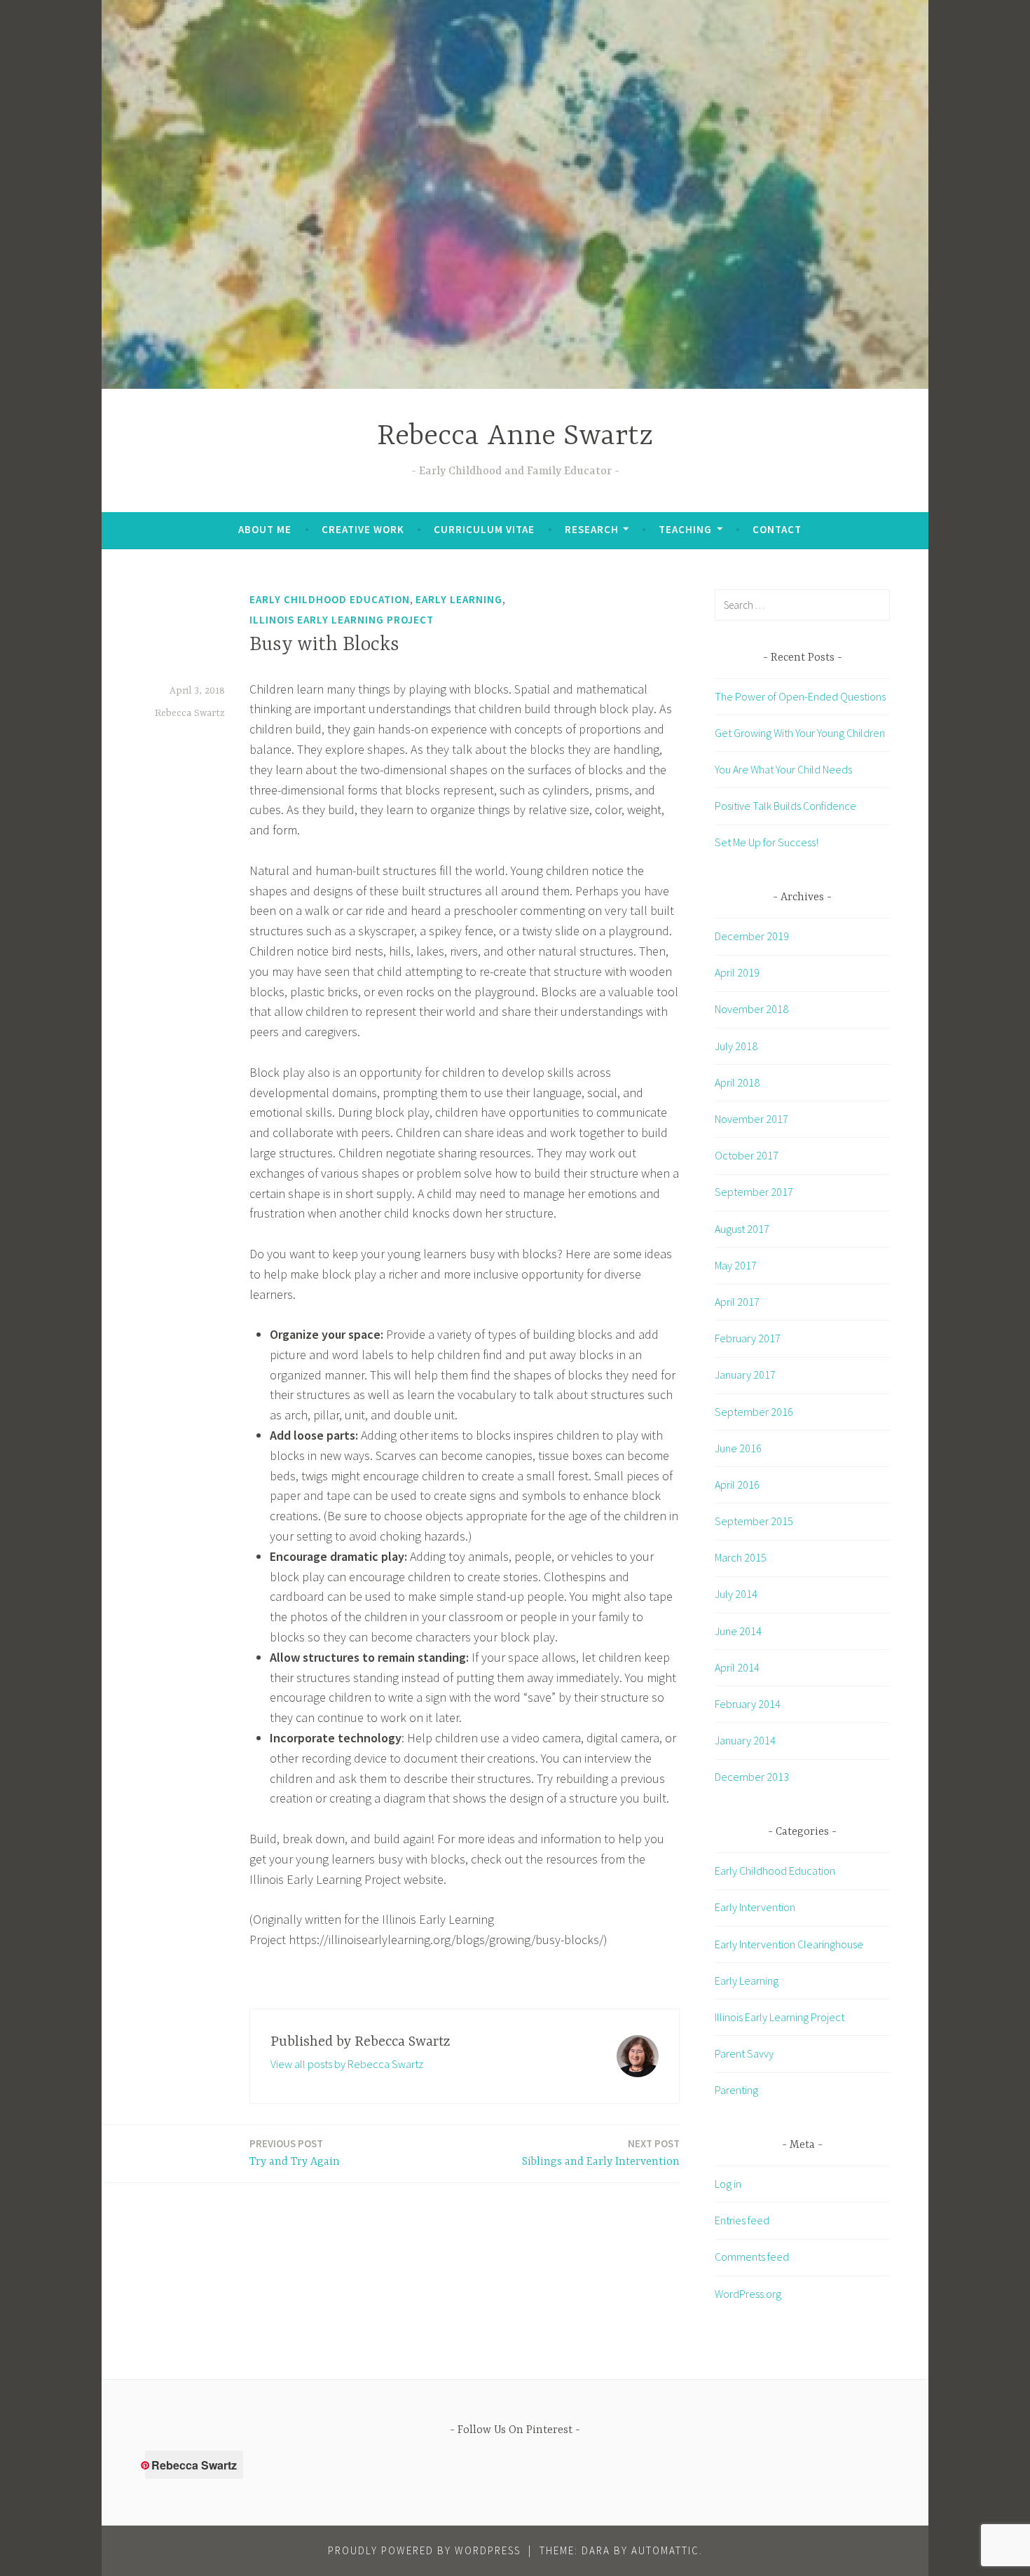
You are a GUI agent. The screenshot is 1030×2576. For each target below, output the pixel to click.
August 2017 (742, 1229)
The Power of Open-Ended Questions (800, 696)
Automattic (665, 2550)
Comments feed (752, 2257)
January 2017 (745, 1375)
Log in (728, 2184)
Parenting (736, 2090)
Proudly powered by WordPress (424, 2550)
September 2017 (754, 1192)
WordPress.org (748, 2294)
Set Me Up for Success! (767, 842)
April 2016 (737, 1485)
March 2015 (741, 1557)
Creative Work (363, 529)
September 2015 (754, 1521)
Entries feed (742, 2220)
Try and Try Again (295, 2153)
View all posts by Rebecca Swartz (347, 2064)
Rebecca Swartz (190, 713)
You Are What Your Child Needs (783, 769)
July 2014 (736, 1594)
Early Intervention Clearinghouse (789, 1944)
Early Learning (459, 599)
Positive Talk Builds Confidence (785, 806)
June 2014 (738, 1631)
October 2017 (747, 1155)
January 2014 (745, 1740)
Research (592, 529)
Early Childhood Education (330, 599)
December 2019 (752, 936)
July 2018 (736, 1046)
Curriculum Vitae (484, 529)
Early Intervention (755, 1907)
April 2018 (737, 1082)
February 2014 (748, 1704)
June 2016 (738, 1448)
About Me (265, 529)
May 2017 (736, 1265)
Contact (777, 529)
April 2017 (737, 1302)
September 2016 (754, 1412)
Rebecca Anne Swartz (515, 437)
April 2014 (737, 1667)
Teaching (685, 529)
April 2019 (737, 972)
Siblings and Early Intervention (601, 2153)
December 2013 (752, 1777)
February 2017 (748, 1338)
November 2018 (751, 1009)
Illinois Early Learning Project (342, 620)
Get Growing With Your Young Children (800, 733)
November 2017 (751, 1119)
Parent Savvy (744, 2053)
